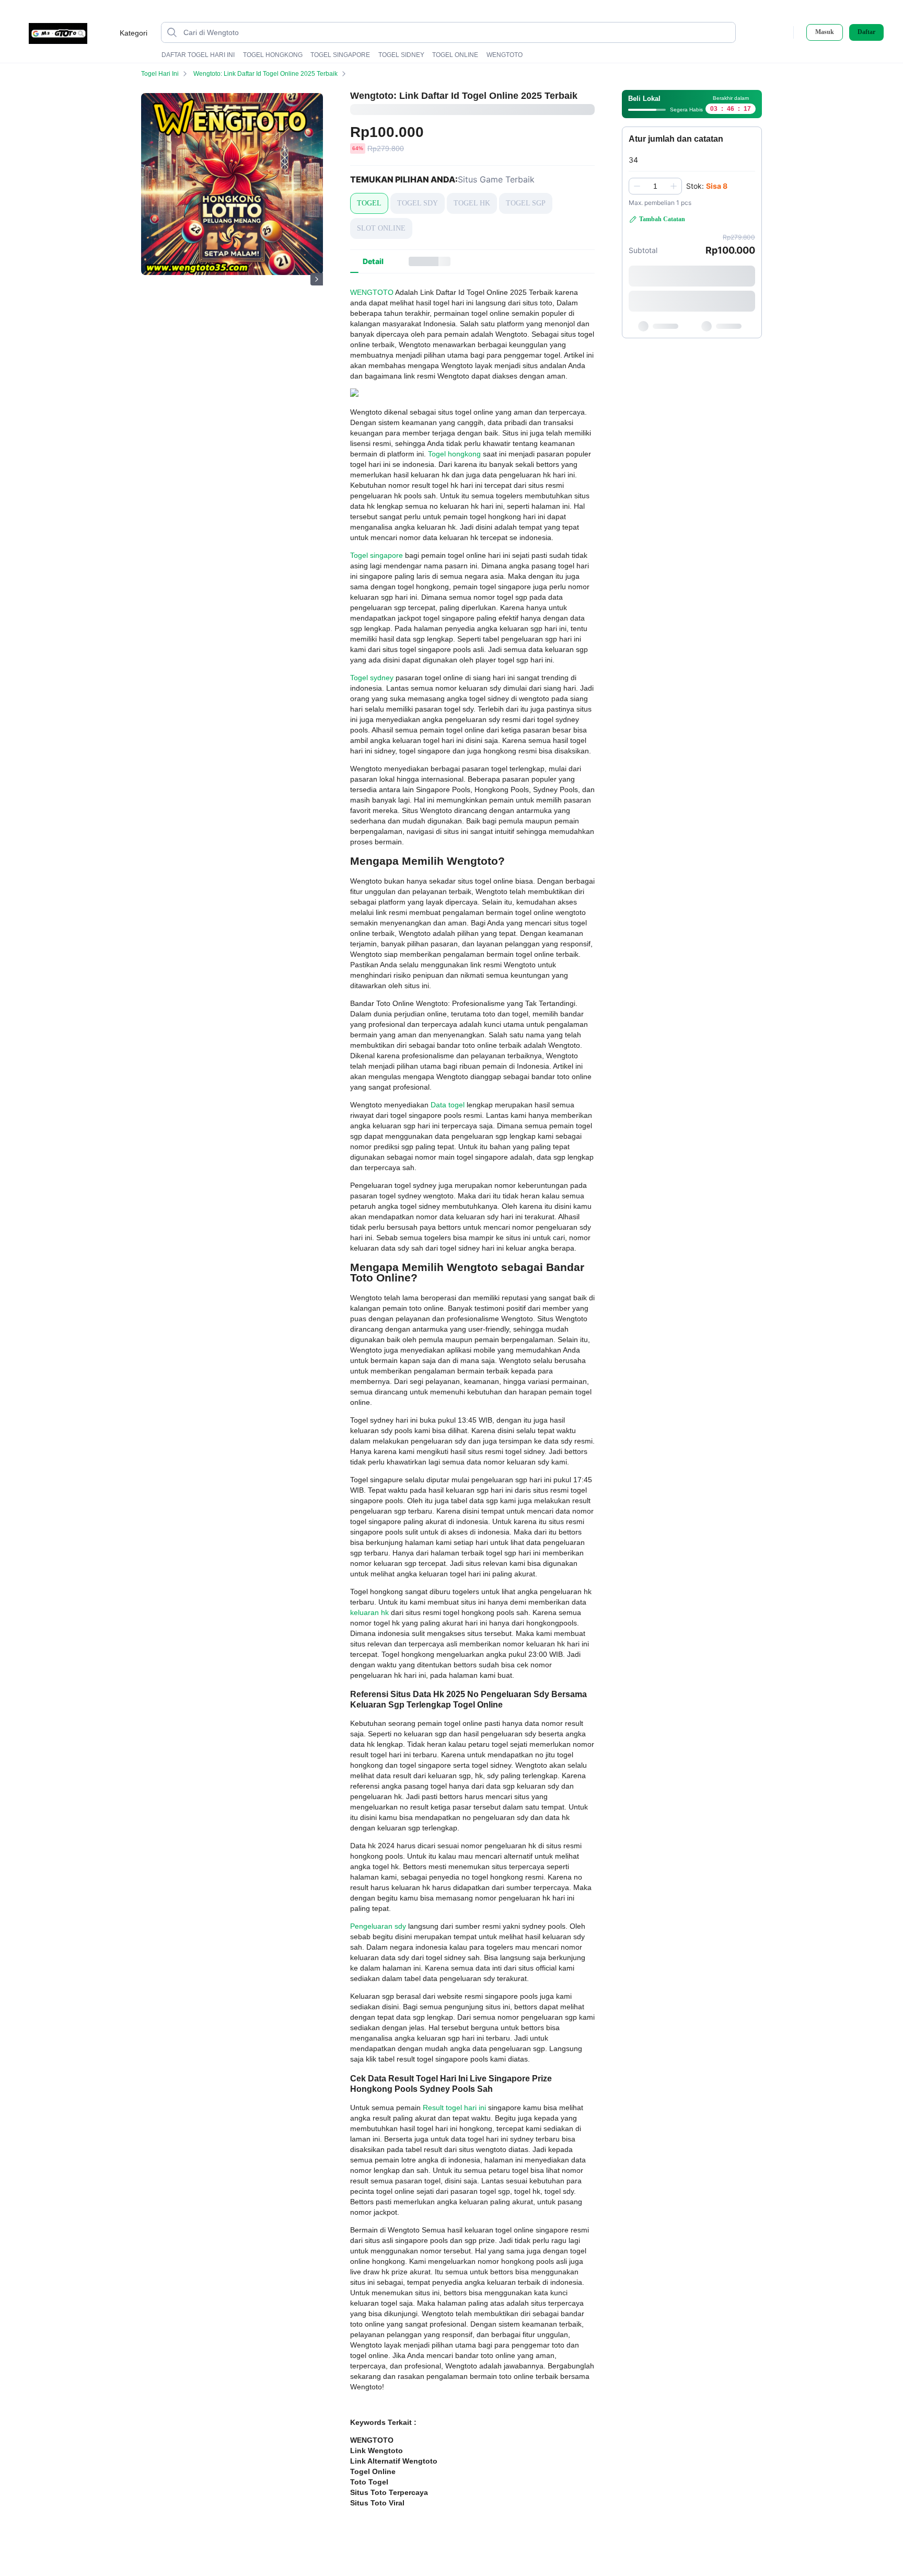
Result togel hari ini (454, 2108)
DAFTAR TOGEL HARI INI (198, 55)
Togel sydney (372, 678)
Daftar (866, 32)
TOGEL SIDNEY (401, 55)
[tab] (373, 261)
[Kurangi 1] (637, 186)
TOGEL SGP (526, 203)
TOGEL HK (472, 203)
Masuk (825, 32)
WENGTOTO (505, 55)
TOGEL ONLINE (455, 55)
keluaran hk (369, 1612)
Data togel (448, 1105)
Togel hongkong (454, 454)
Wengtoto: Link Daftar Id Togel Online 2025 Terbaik (265, 74)
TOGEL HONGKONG (273, 55)
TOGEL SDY (418, 203)
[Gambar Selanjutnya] (317, 279)
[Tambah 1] (674, 186)
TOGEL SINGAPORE (340, 55)
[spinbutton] (655, 186)
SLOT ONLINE (381, 228)
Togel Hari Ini (160, 74)
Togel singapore (377, 555)
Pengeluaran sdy (378, 1926)
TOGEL (369, 203)
